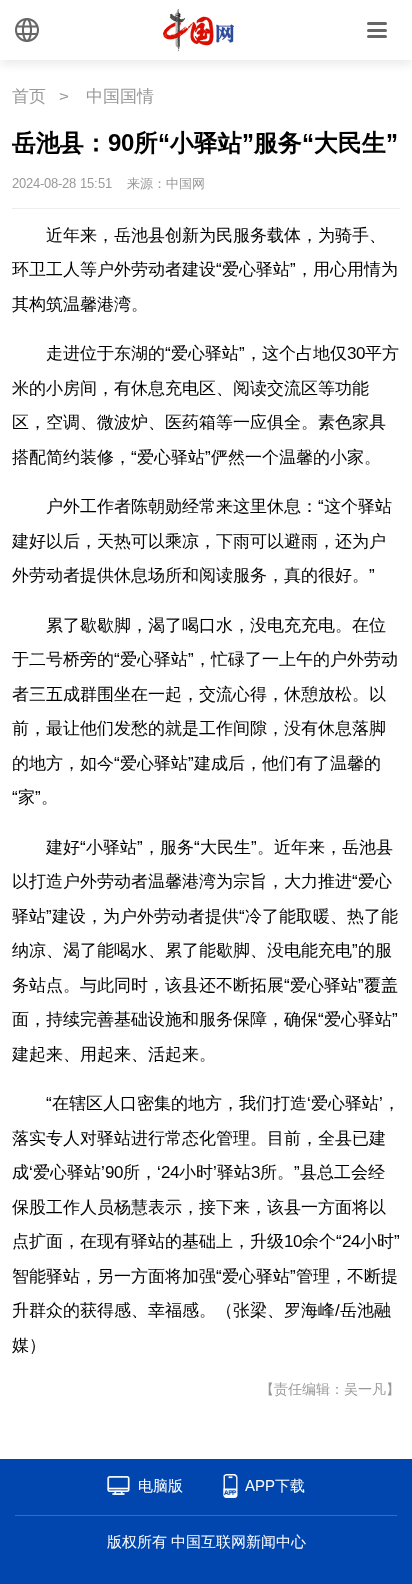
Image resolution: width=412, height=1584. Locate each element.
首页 (29, 96)
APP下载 (275, 1485)
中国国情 (120, 96)
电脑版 (160, 1485)
